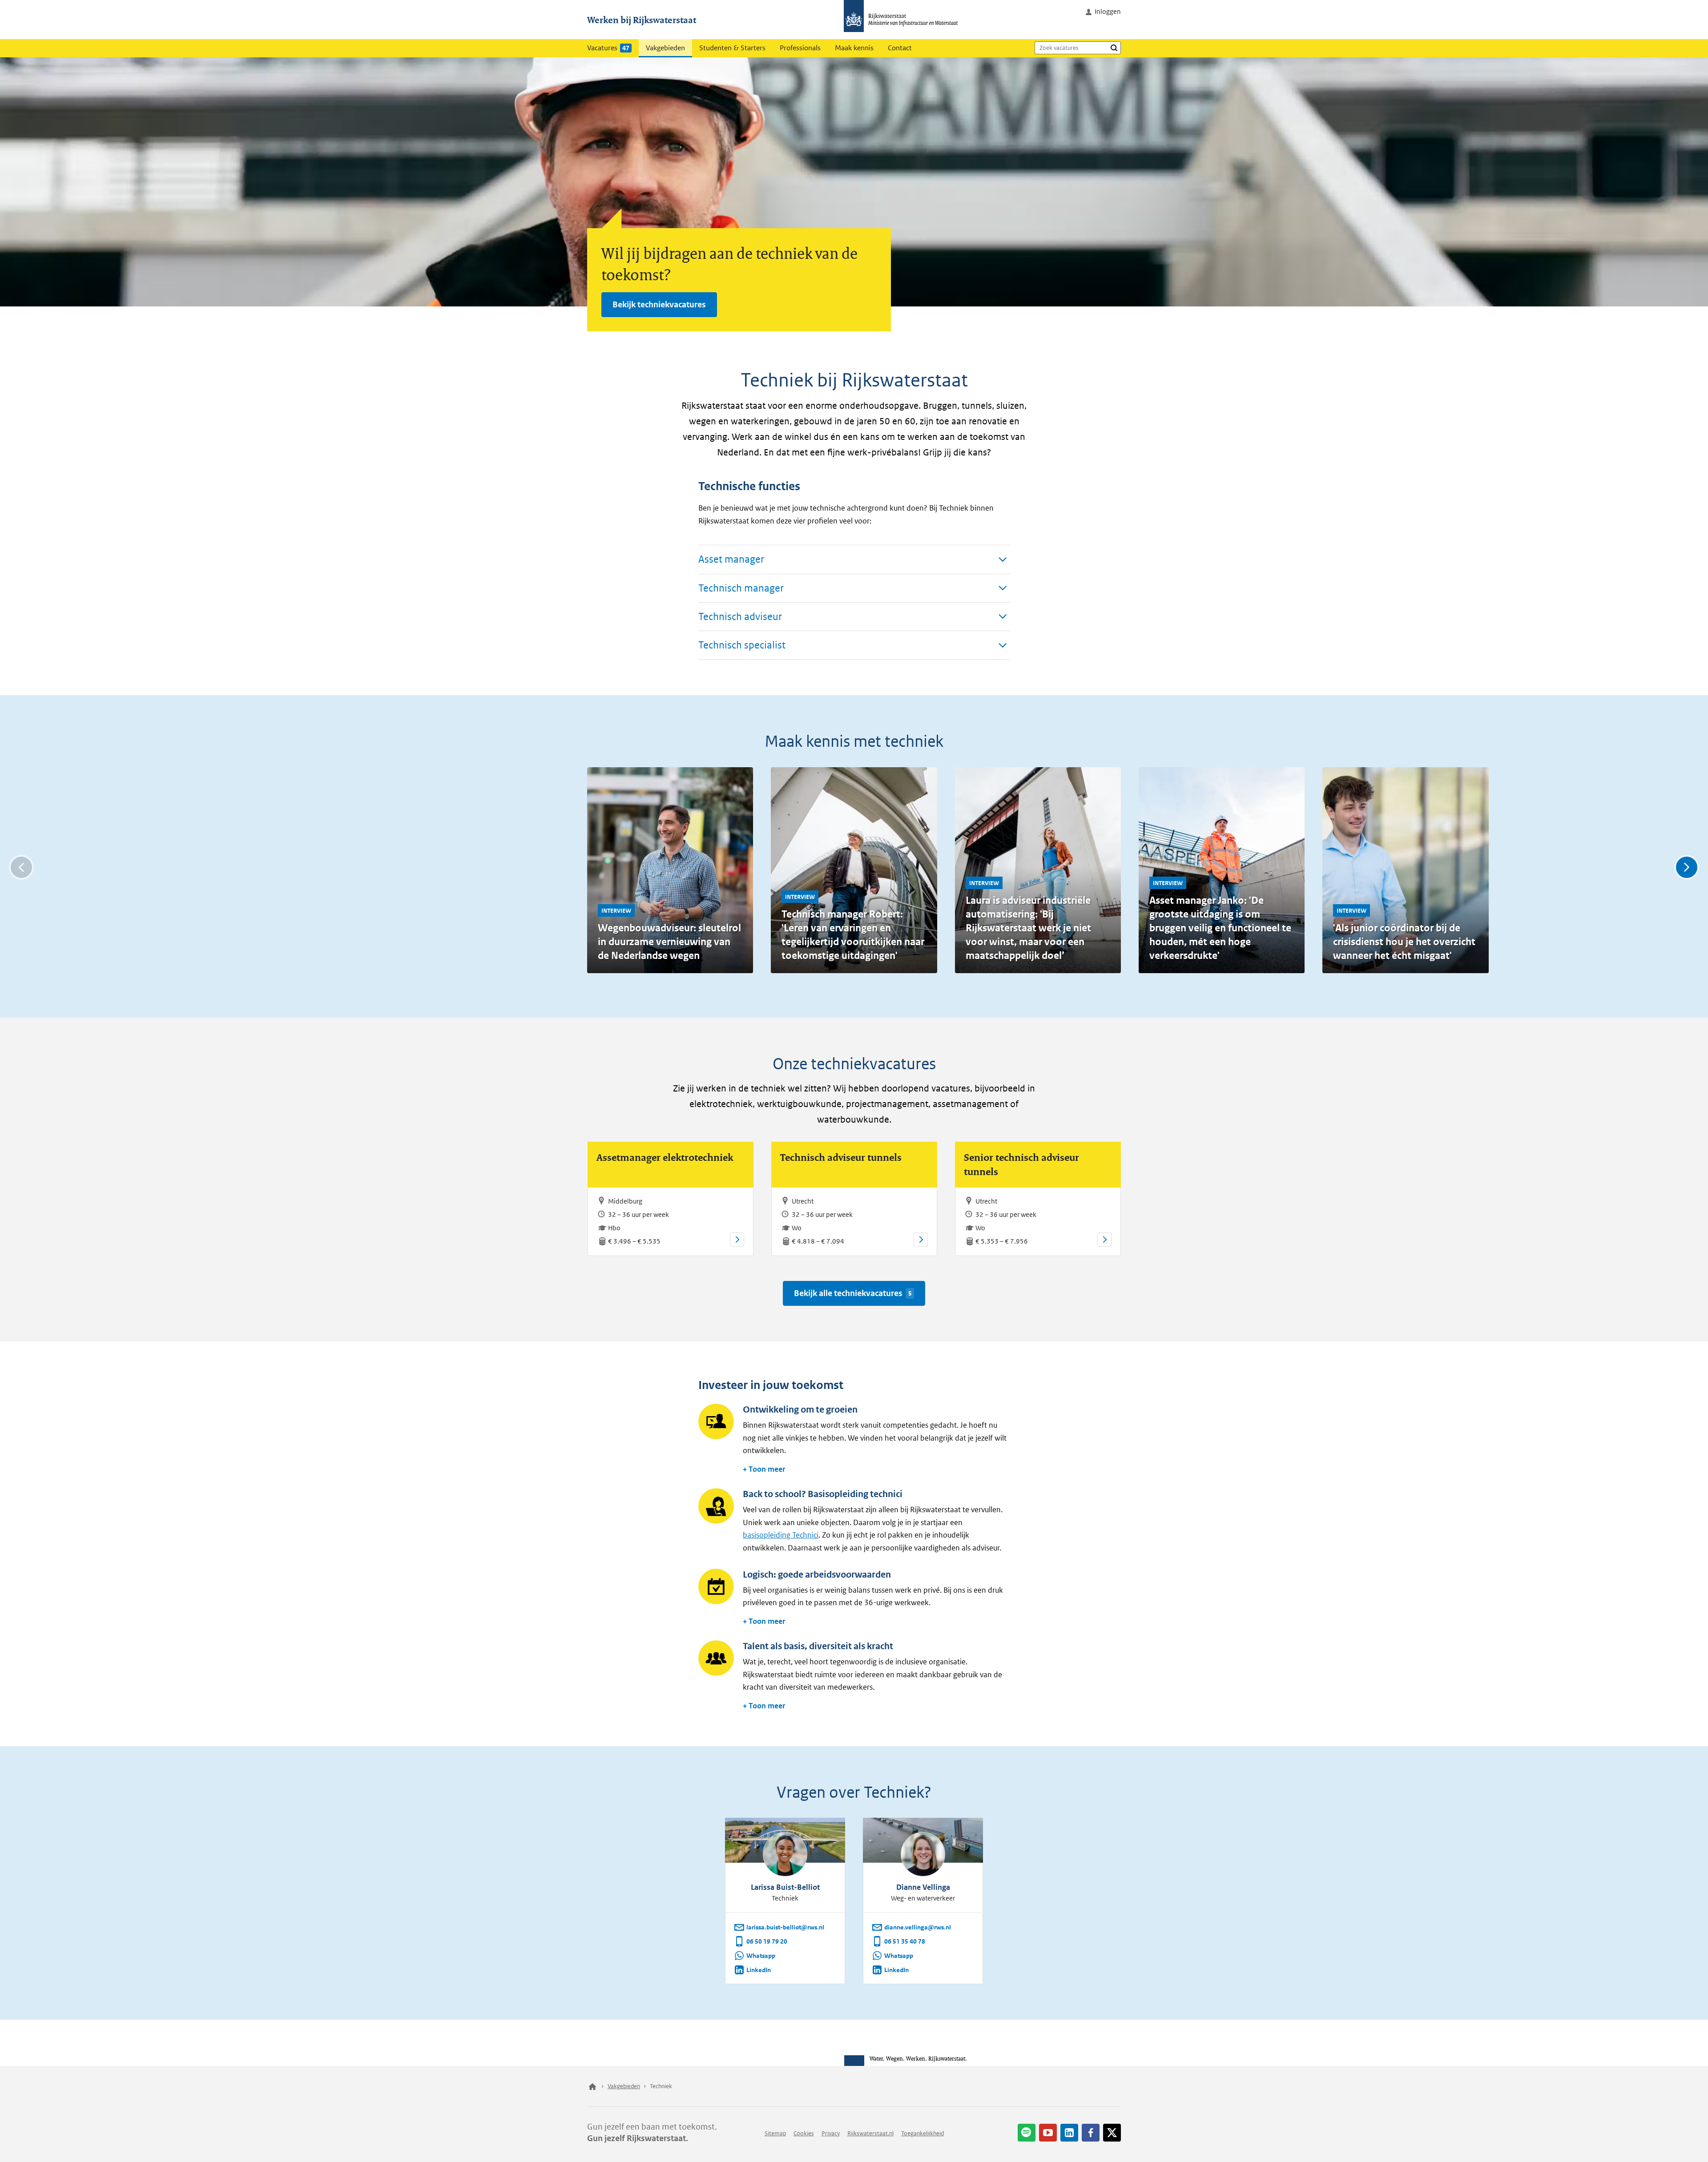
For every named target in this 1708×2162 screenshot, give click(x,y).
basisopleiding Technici (781, 1535)
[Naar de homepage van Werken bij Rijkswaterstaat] (904, 20)
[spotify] (1027, 2133)
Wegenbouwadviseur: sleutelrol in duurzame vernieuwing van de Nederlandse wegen (669, 942)
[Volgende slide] (1687, 867)
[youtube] (1048, 2133)
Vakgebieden (665, 48)
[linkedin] (1069, 2133)
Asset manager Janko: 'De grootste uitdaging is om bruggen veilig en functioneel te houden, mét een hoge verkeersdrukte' (1220, 928)
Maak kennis (854, 48)
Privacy (831, 2133)
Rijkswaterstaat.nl (870, 2133)
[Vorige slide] (21, 867)
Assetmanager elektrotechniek (665, 1157)
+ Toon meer (764, 1469)
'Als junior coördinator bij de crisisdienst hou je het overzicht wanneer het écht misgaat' (1404, 942)
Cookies (804, 2133)
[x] (1112, 2133)
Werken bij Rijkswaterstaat (642, 20)
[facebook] (1091, 2133)
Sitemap (775, 2133)
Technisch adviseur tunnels (841, 1157)
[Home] (592, 2086)
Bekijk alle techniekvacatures (853, 1293)
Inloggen (1108, 11)
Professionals (800, 48)
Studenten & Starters (732, 48)
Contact (900, 48)
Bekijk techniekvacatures (659, 304)
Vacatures (608, 48)
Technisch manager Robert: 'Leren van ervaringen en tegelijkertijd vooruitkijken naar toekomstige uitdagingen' (853, 935)
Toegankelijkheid (922, 2133)
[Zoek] (1114, 48)
